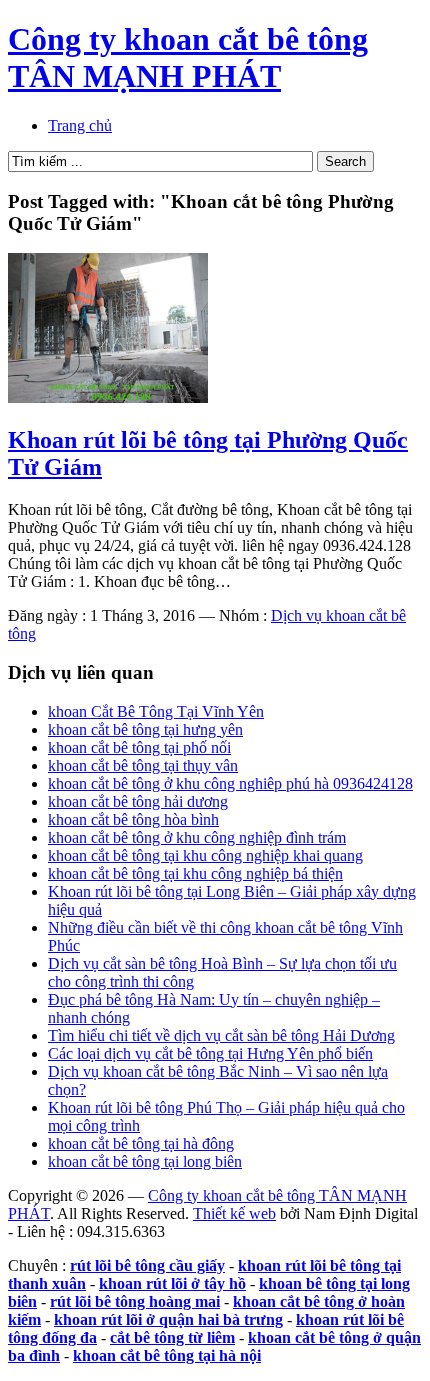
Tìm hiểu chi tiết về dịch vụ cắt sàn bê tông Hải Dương (221, 1035)
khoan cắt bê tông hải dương (138, 801)
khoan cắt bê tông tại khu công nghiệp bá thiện (195, 873)
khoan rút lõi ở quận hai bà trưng (168, 1319)
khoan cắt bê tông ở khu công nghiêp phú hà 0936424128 (230, 783)
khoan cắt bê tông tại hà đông (141, 1143)
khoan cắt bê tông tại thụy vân (143, 765)
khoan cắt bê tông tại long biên (145, 1161)
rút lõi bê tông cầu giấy (147, 1265)
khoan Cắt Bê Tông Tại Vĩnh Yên (156, 711)
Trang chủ (80, 125)
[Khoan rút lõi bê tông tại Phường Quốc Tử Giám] (108, 397)
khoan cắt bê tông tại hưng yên (145, 729)
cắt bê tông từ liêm (172, 1337)
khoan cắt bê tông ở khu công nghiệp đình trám (197, 837)
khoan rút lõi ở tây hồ (172, 1283)
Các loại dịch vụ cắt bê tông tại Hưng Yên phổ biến (210, 1053)
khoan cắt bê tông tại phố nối (139, 747)
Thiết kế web (234, 1213)
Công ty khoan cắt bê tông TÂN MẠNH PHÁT (188, 57)
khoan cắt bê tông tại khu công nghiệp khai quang (205, 855)
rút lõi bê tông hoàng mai (135, 1301)
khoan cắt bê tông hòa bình (133, 819)
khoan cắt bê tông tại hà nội (167, 1355)
